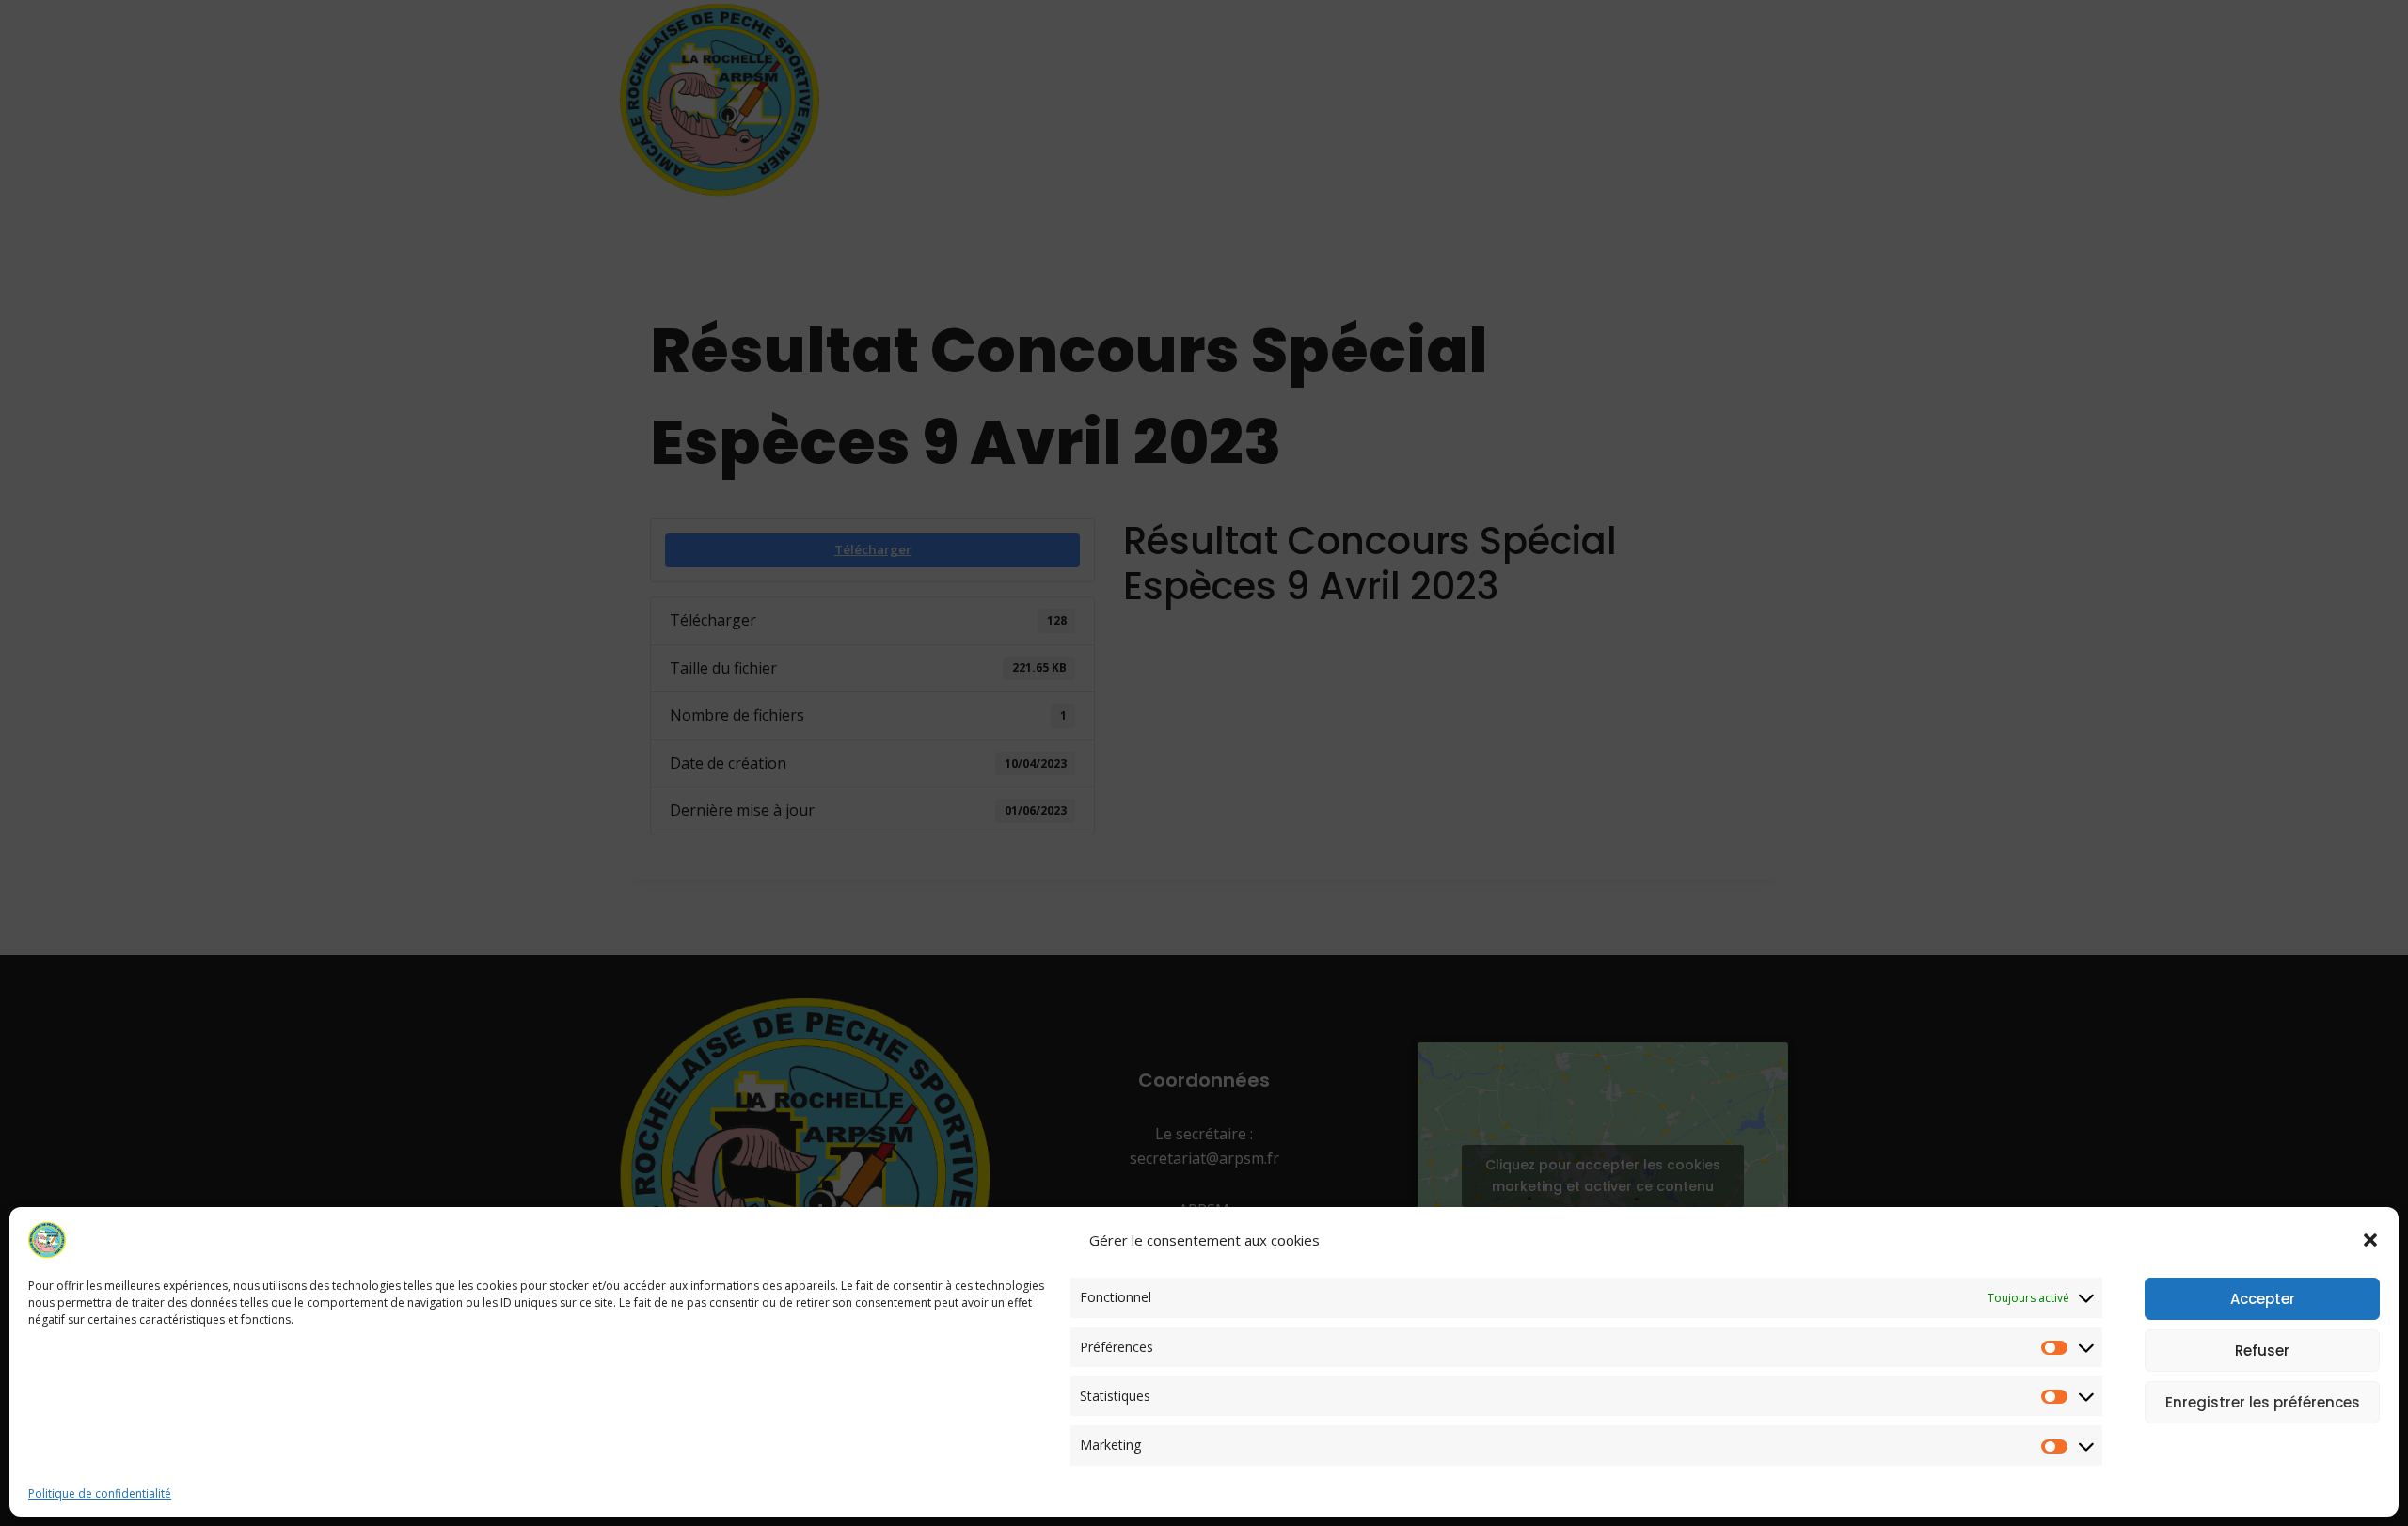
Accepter (2263, 1299)
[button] (2370, 1240)
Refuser (2262, 1351)
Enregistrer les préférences (2263, 1402)
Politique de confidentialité (100, 1494)
